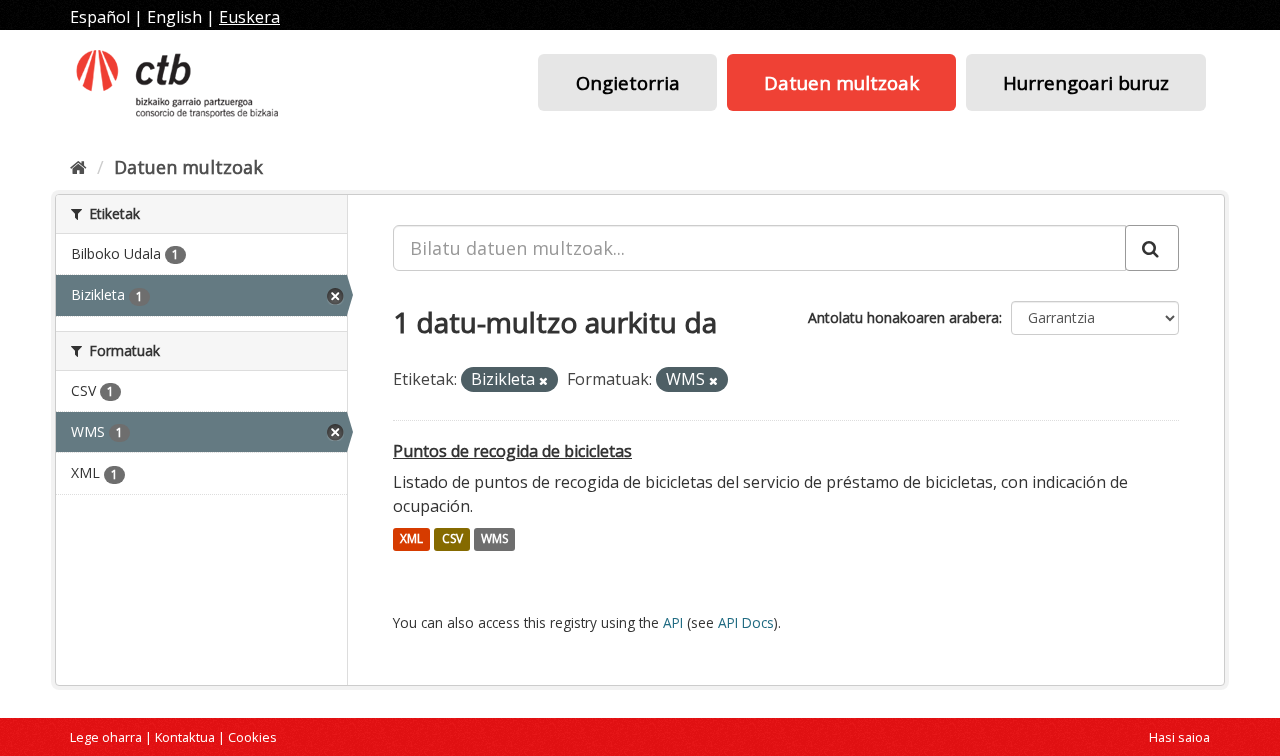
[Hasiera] (78, 167)
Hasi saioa (1179, 737)
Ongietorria (628, 82)
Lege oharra (106, 737)
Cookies (252, 737)
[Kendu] (543, 380)
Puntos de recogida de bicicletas (512, 451)
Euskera (249, 17)
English (174, 17)
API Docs (746, 622)
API (673, 622)
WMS (494, 539)
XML (411, 539)
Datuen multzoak (841, 82)
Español (100, 17)
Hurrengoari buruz (1086, 82)
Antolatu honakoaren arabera (903, 317)
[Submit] (1152, 248)
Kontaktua (185, 737)
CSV (452, 539)
